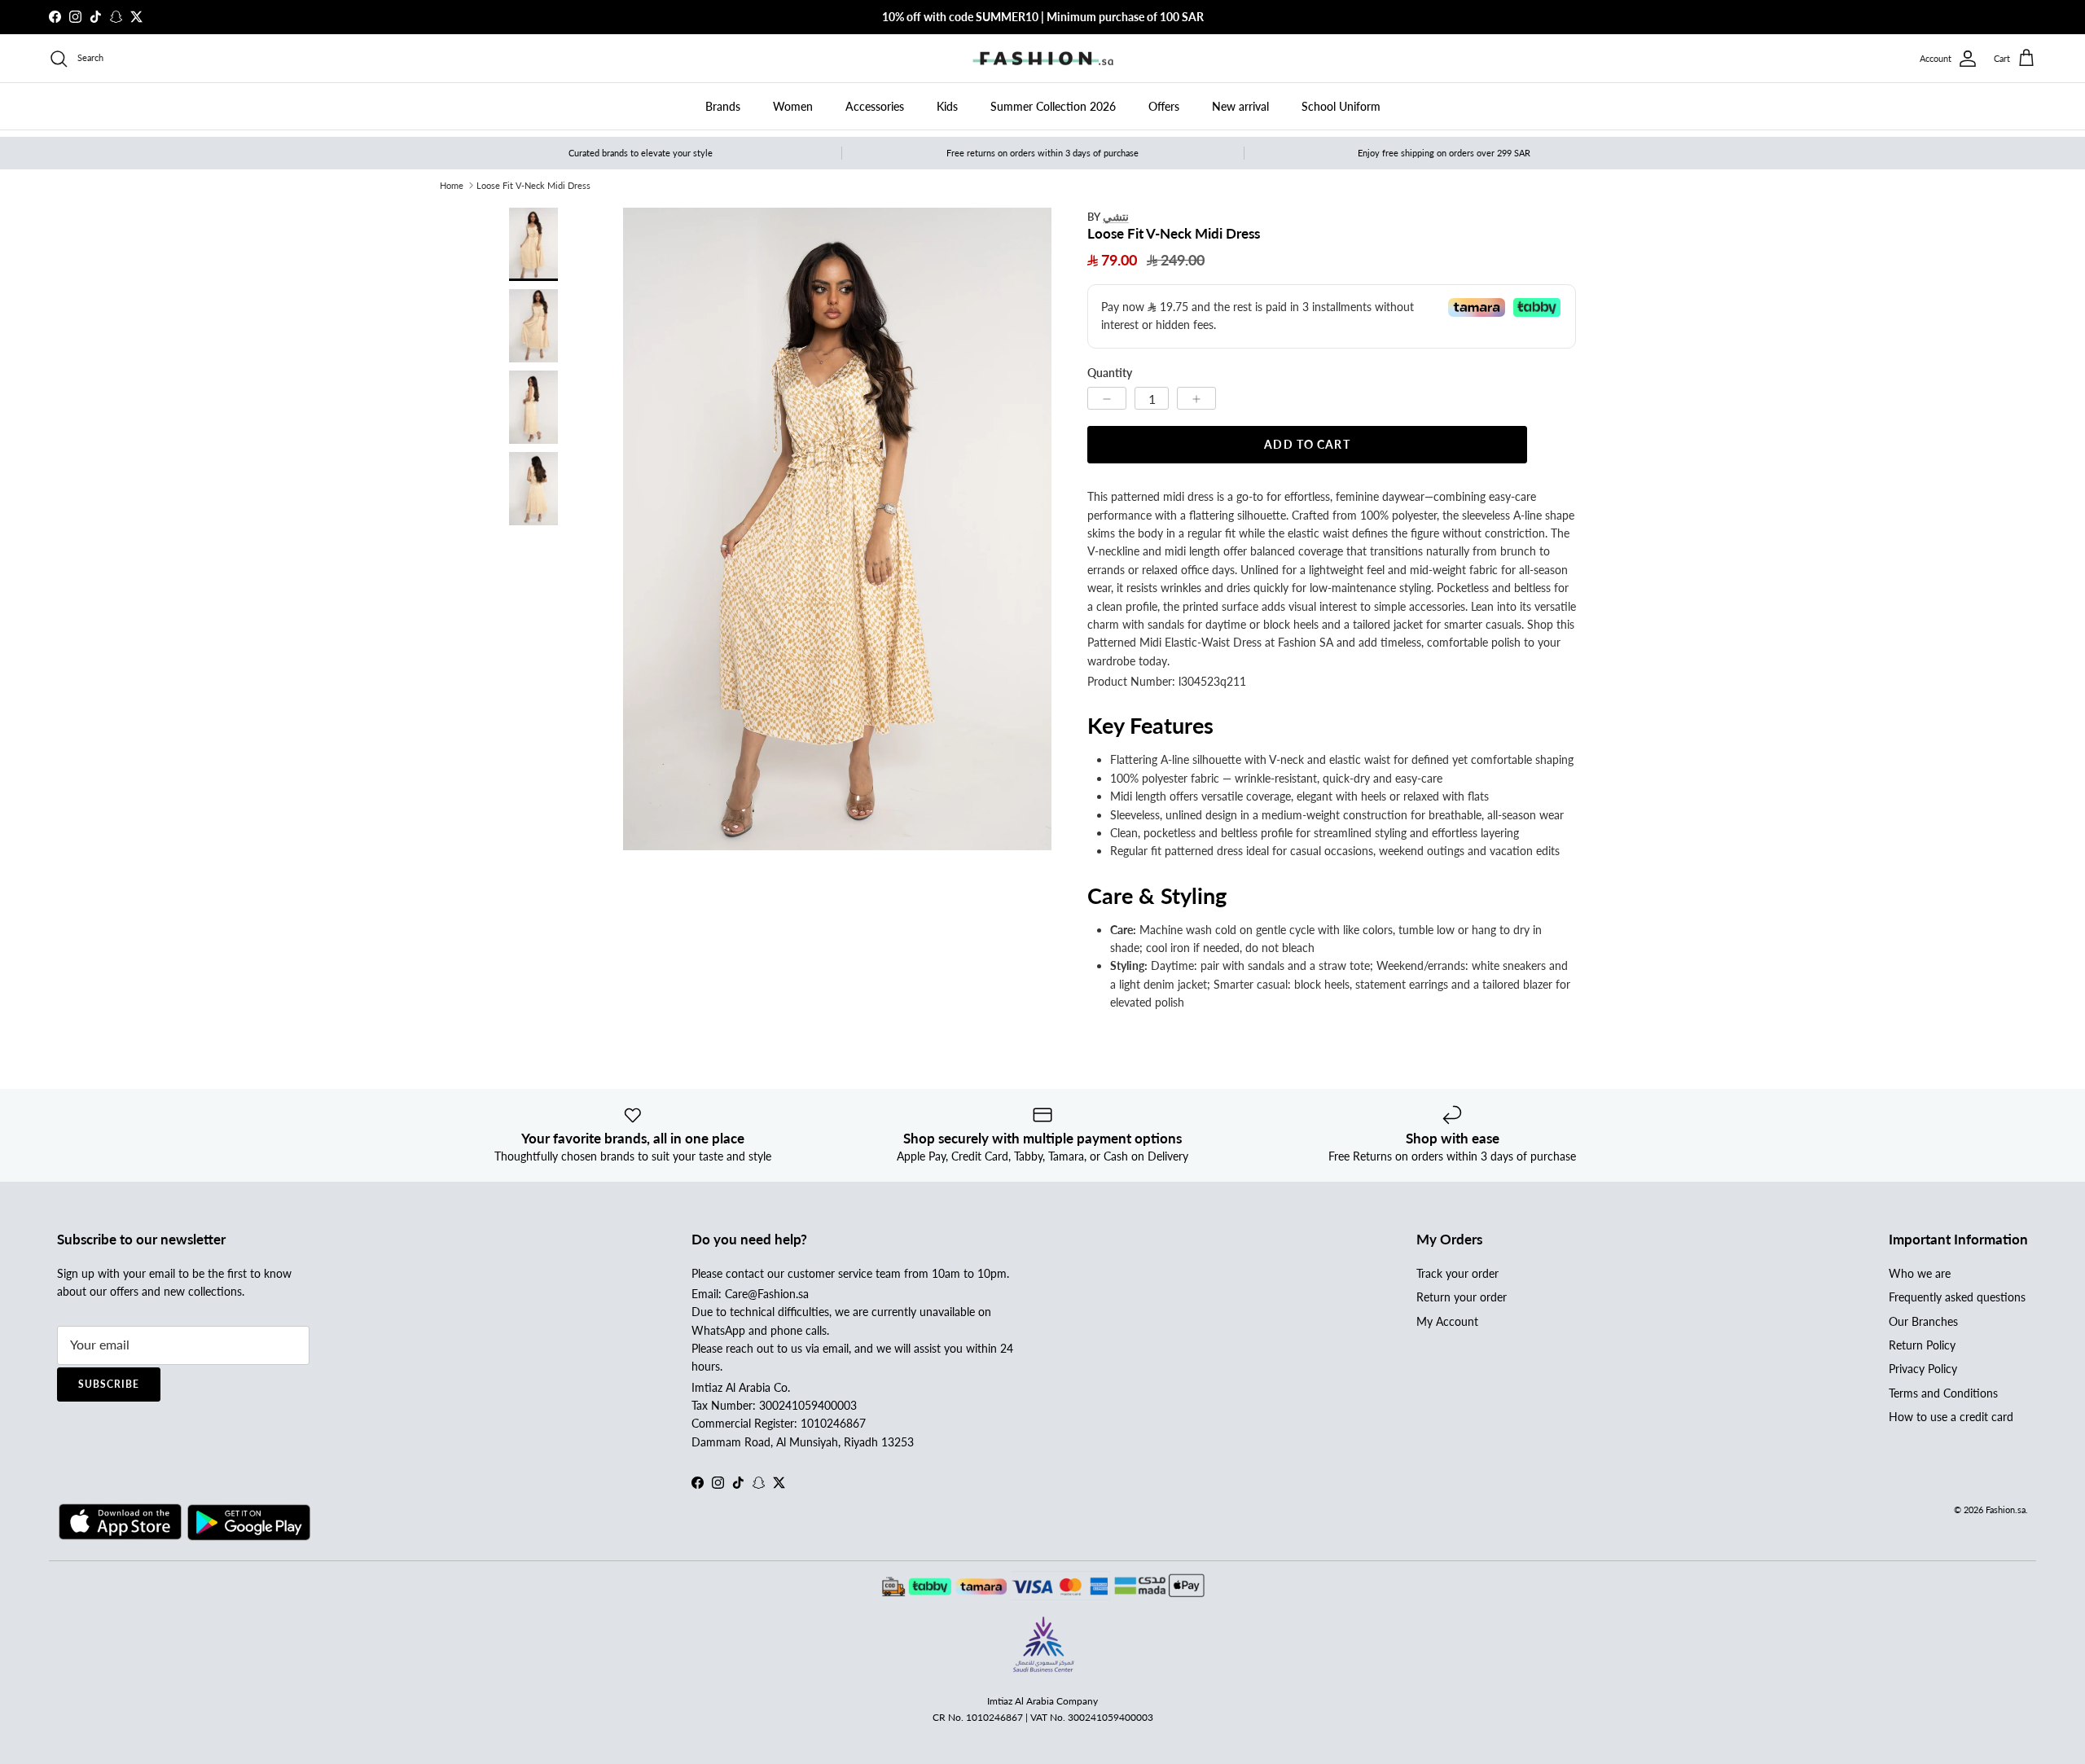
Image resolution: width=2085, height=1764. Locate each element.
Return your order (1462, 1297)
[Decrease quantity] (1107, 398)
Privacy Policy (1923, 1369)
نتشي (1116, 216)
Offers (1164, 106)
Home (452, 185)
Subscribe (109, 1384)
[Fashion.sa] (1043, 59)
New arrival (1240, 106)
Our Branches (1923, 1321)
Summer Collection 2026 (1053, 106)
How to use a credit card (1951, 1417)
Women (793, 106)
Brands (723, 106)
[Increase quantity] (1196, 398)
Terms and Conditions (1943, 1393)
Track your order (1457, 1273)
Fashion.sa (2006, 1509)
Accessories (875, 106)
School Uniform (1341, 106)
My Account (1447, 1321)
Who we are (1920, 1273)
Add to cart (1307, 444)
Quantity (1110, 373)
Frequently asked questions (1957, 1297)
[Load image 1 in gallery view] (837, 529)
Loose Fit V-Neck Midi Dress (533, 185)
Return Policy (1922, 1345)
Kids (947, 106)
